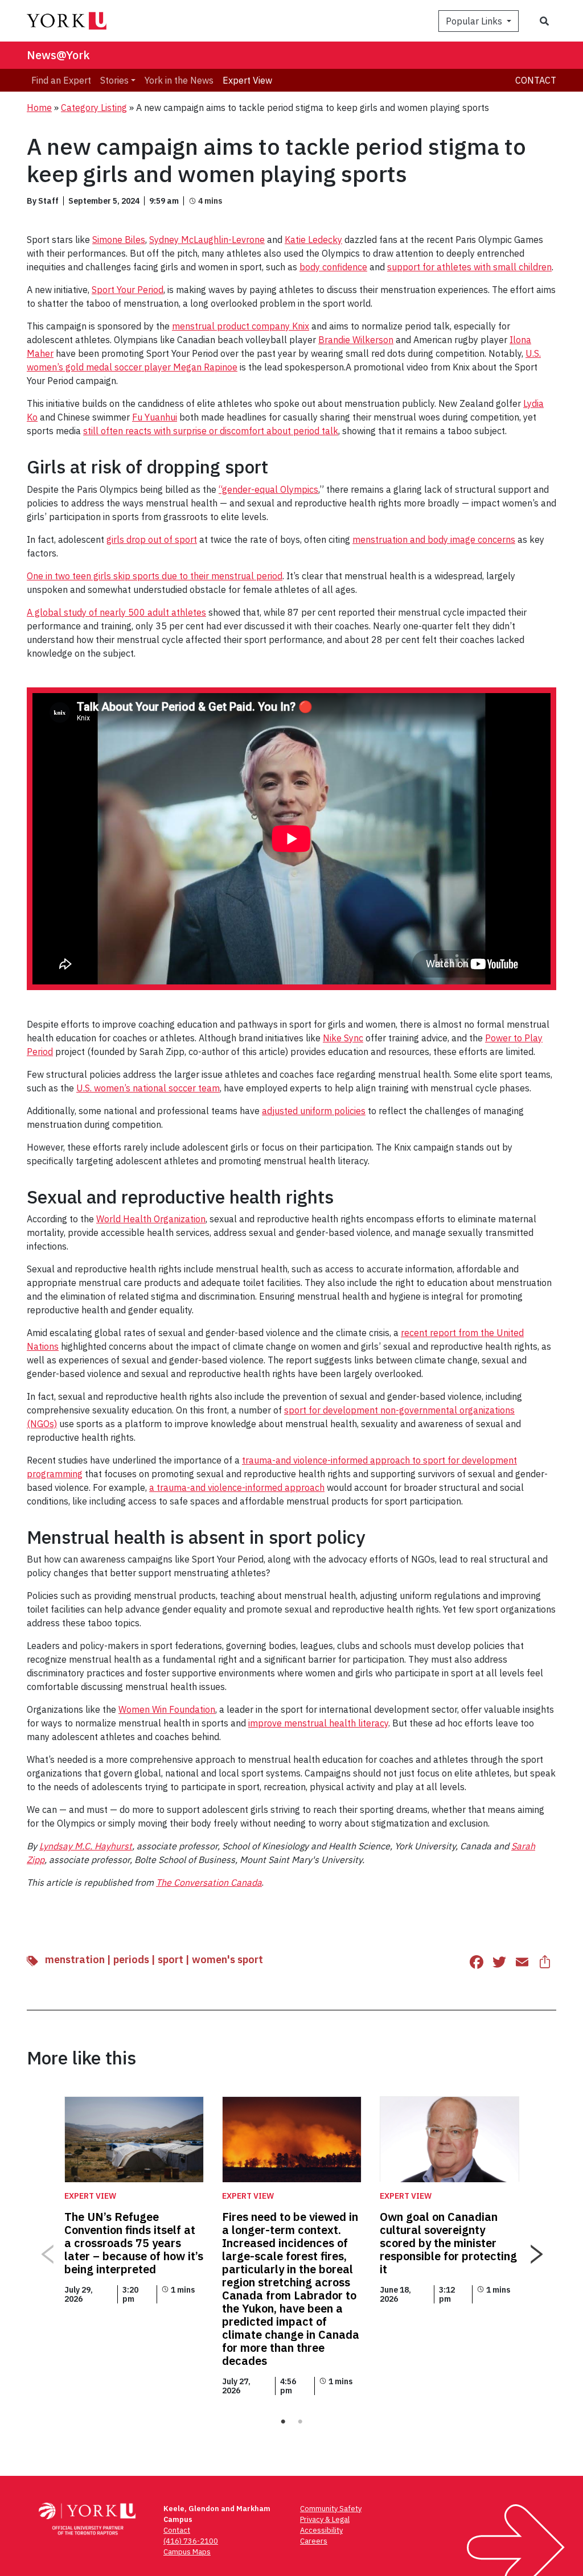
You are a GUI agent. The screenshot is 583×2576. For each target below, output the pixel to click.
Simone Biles (119, 240)
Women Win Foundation (167, 1709)
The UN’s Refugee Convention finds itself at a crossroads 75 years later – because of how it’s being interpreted (134, 2243)
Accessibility (321, 2530)
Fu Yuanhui (155, 417)
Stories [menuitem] (114, 80)
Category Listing (94, 108)
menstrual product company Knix (241, 326)
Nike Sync (343, 1038)
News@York (58, 55)
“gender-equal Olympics (268, 489)
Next (536, 2250)
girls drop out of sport (152, 539)
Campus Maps (187, 2552)
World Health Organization (151, 1219)
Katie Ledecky (313, 240)
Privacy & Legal (325, 2519)
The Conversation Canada (209, 1882)
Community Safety (331, 2509)
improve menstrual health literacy (318, 1723)
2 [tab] (300, 2422)
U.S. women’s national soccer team (148, 1088)
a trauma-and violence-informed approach (237, 1487)
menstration (75, 1959)
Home (39, 108)
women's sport (227, 1959)
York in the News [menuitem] (179, 80)
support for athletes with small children (469, 267)
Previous (47, 2250)
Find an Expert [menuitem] (61, 80)
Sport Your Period (128, 290)
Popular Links (475, 21)
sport (171, 1959)
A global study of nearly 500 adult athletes (116, 612)
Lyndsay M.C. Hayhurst (86, 1846)
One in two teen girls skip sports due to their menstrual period (155, 576)
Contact (536, 80)
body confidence (333, 267)
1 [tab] (283, 2422)
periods (131, 1959)
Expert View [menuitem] (247, 80)
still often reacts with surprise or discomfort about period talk (211, 431)
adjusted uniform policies (314, 1111)
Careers (314, 2541)
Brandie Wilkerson (356, 340)
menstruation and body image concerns (434, 539)
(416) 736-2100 (191, 2541)
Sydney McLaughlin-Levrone (207, 240)
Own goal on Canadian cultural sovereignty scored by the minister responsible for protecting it (448, 2243)
